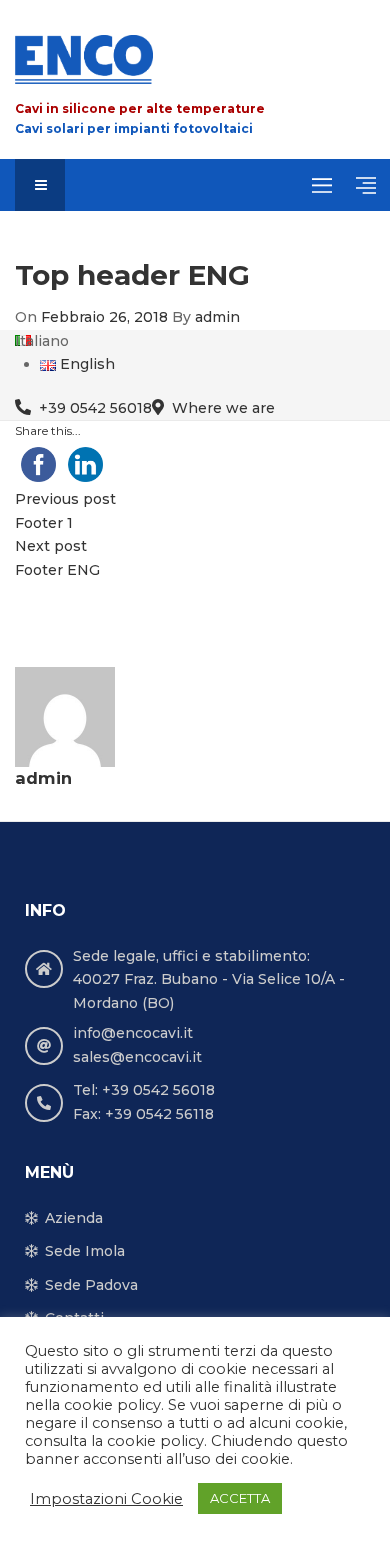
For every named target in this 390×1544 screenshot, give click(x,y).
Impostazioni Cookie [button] (106, 1499)
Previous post (65, 499)
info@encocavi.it (133, 1033)
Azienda (74, 1218)
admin (217, 317)
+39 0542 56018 (95, 408)
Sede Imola (85, 1251)
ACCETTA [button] (240, 1498)
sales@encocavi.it (137, 1057)
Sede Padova (91, 1285)
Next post (51, 546)
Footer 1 (44, 523)
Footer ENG (57, 570)
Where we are (223, 408)
